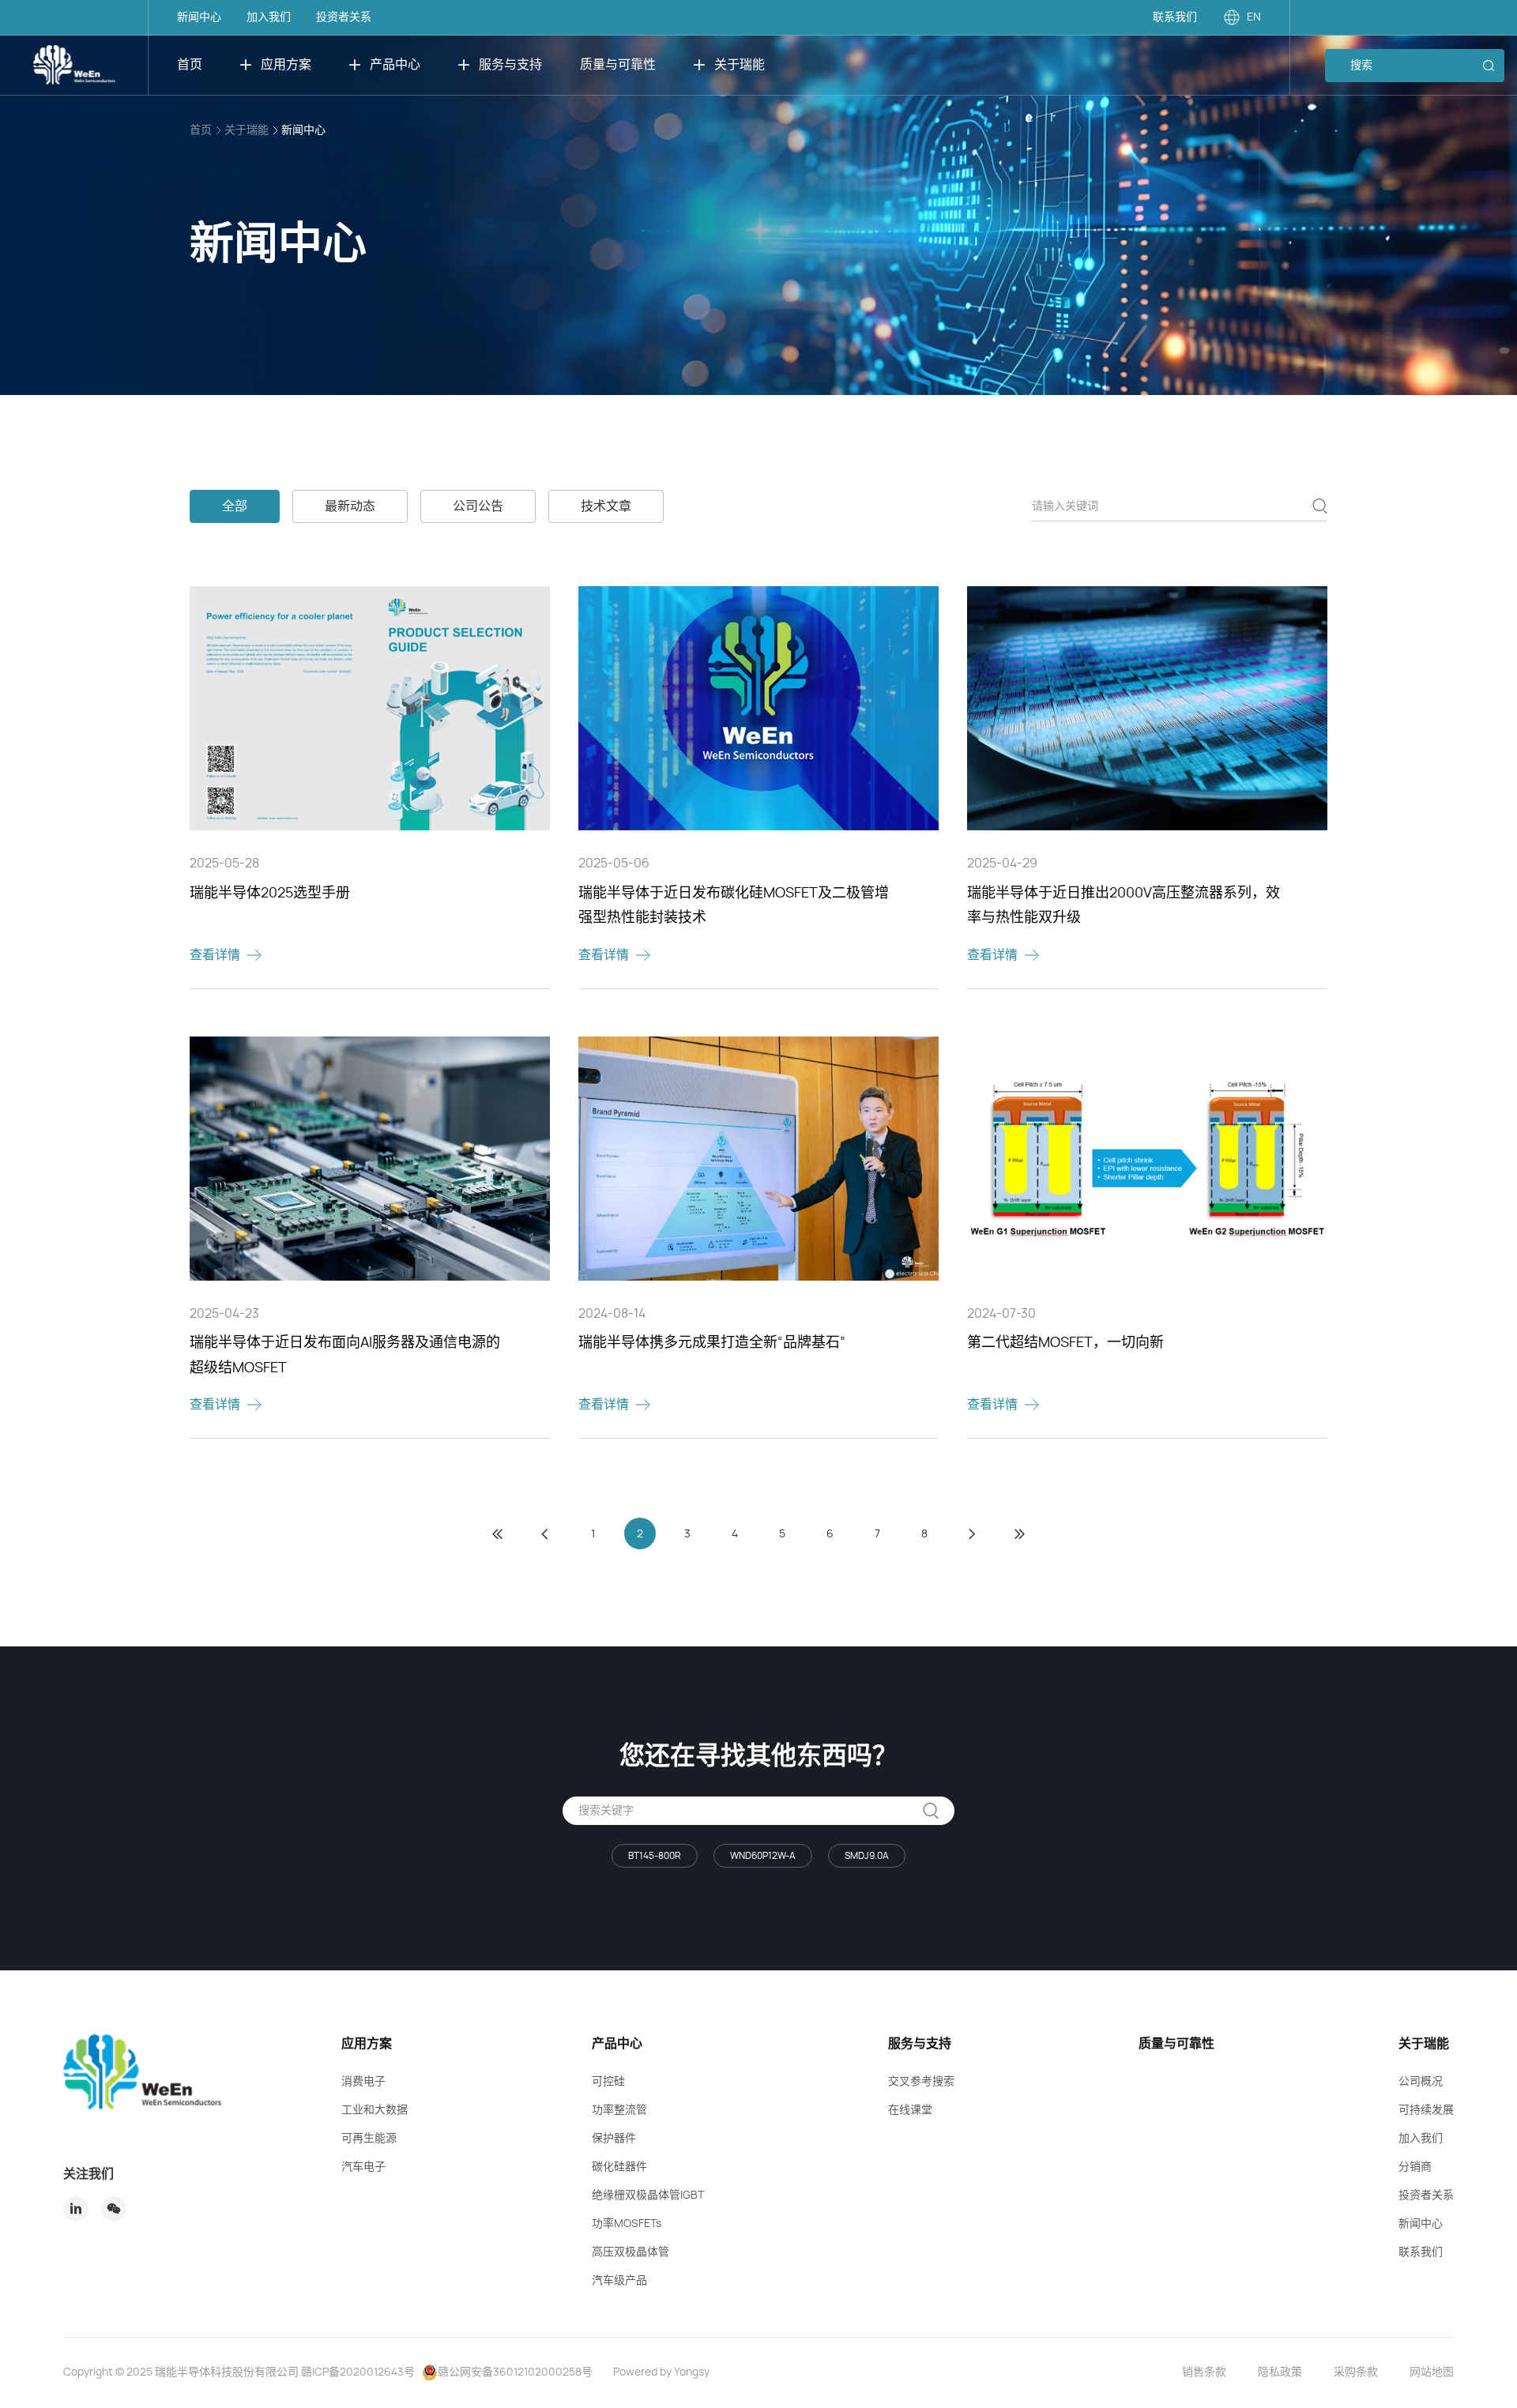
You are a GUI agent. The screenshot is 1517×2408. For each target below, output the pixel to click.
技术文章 (606, 506)
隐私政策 (1280, 2372)
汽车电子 (363, 2167)
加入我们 (269, 17)
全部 (235, 506)
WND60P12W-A (763, 1856)
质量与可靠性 (618, 65)
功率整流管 (619, 2110)
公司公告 (478, 506)
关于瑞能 (740, 65)
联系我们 (1175, 17)
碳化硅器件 (619, 2167)
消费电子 (363, 2082)
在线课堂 (910, 2110)
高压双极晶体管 (631, 2252)
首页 (190, 65)
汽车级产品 (619, 2281)
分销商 (1415, 2167)
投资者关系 (344, 17)
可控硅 (608, 2082)
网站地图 (1432, 2372)
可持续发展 (1426, 2110)
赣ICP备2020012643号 (358, 2372)
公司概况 (1421, 2082)
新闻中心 (199, 17)
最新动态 (350, 506)
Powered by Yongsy (661, 2372)
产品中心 (395, 65)
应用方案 (286, 65)
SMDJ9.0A (867, 1856)
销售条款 (1204, 2372)
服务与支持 (510, 65)
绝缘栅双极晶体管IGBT (648, 2195)
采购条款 (1356, 2372)
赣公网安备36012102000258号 (515, 2372)
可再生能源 (369, 2139)
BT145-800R (655, 1856)
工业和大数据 (375, 2110)
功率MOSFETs (627, 2224)
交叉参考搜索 (921, 2082)
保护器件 (614, 2139)
